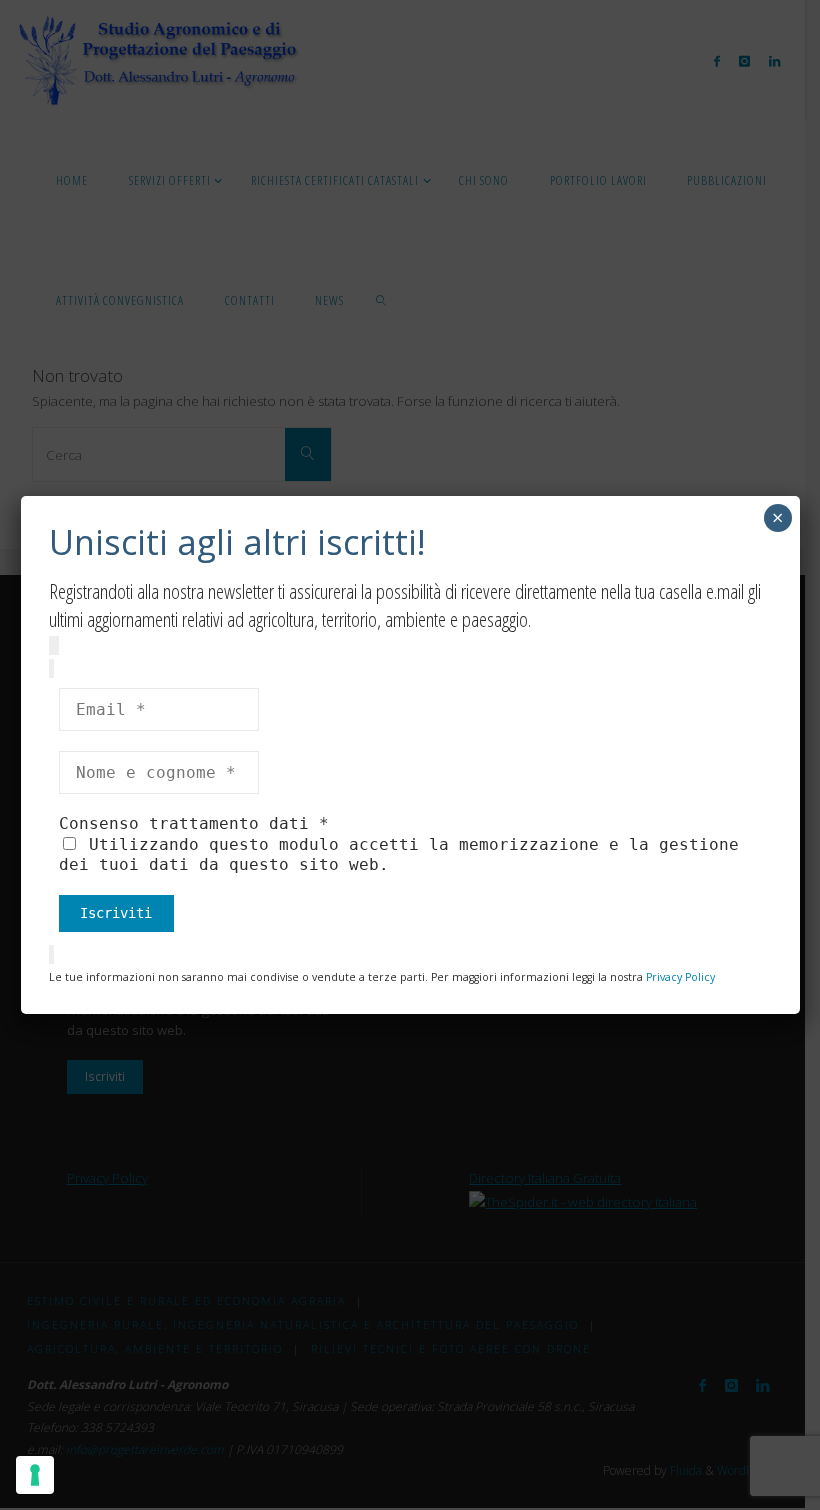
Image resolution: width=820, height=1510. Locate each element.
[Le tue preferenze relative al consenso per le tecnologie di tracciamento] (35, 1475)
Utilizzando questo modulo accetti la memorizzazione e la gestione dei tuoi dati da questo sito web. (399, 854)
